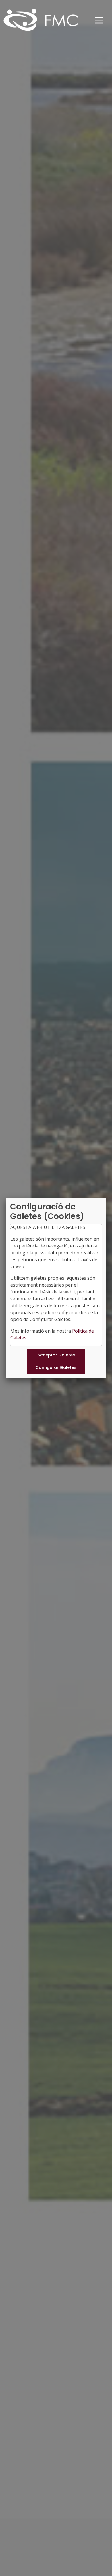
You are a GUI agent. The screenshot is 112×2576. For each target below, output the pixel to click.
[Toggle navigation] (99, 20)
